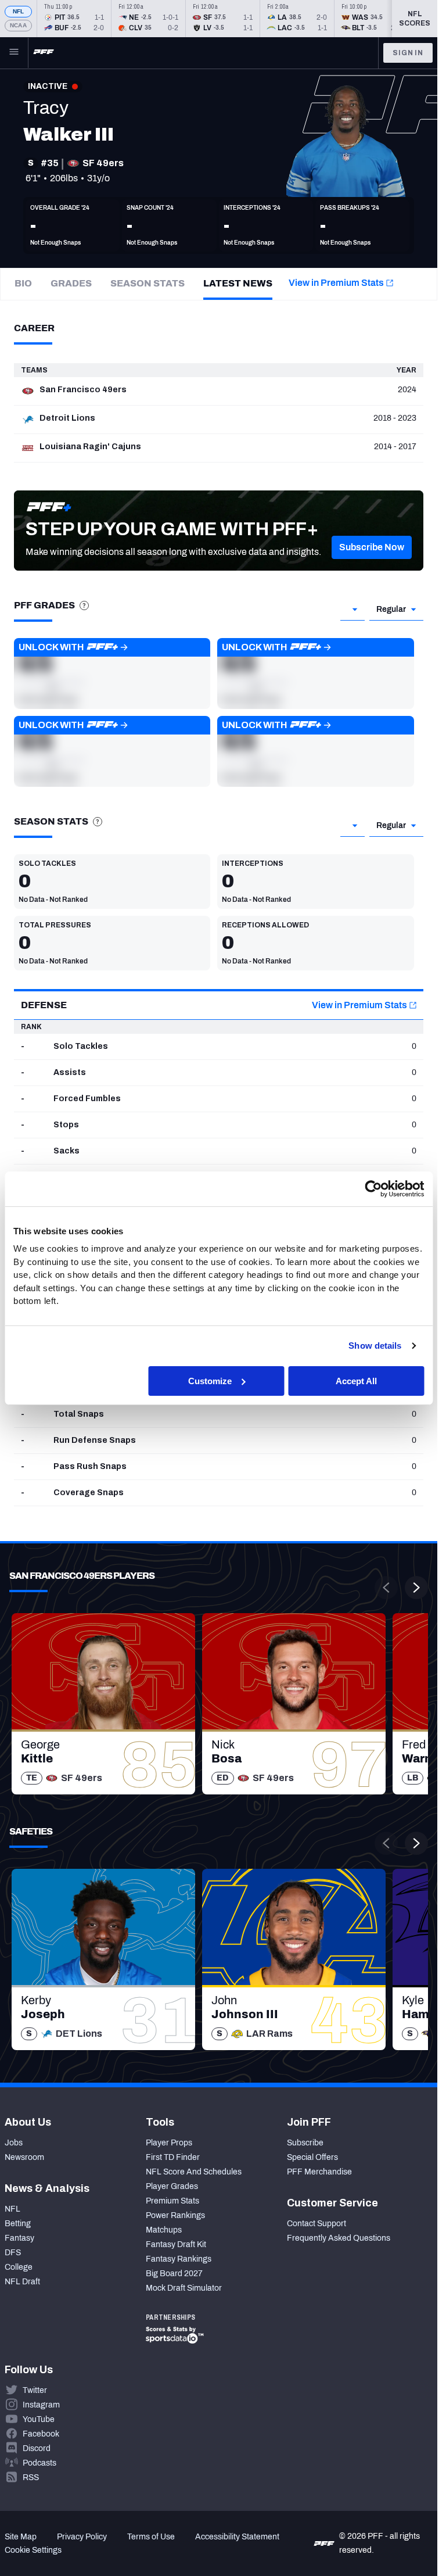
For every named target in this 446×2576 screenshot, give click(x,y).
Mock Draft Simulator (184, 2288)
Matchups (164, 2230)
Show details (375, 1346)
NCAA (18, 25)
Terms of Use (151, 2537)
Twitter (35, 2390)
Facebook (41, 2434)
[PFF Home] (44, 53)
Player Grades (172, 2186)
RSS (31, 2478)
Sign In (408, 53)
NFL (19, 11)
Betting (18, 2224)
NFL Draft (22, 2282)
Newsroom (24, 2157)
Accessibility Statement (237, 2537)
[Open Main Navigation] (14, 53)
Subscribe (305, 2143)
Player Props (169, 2143)
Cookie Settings (33, 2550)
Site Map (21, 2537)
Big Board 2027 (174, 2274)
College (19, 2267)
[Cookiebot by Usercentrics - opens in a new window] (373, 1188)
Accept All (356, 1380)
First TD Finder (173, 2157)
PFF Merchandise (319, 2172)
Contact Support (316, 2224)
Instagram (41, 2405)
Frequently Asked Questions (339, 2238)
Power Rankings (175, 2215)
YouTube (39, 2419)
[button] (372, 547)
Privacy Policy (82, 2537)
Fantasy (19, 2238)
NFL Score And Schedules (194, 2172)
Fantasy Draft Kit (176, 2244)
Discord (37, 2448)
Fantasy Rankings (179, 2259)
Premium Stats (172, 2201)
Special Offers (312, 2157)
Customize (210, 1380)
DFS (13, 2253)
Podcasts (39, 2463)
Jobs (14, 2143)
